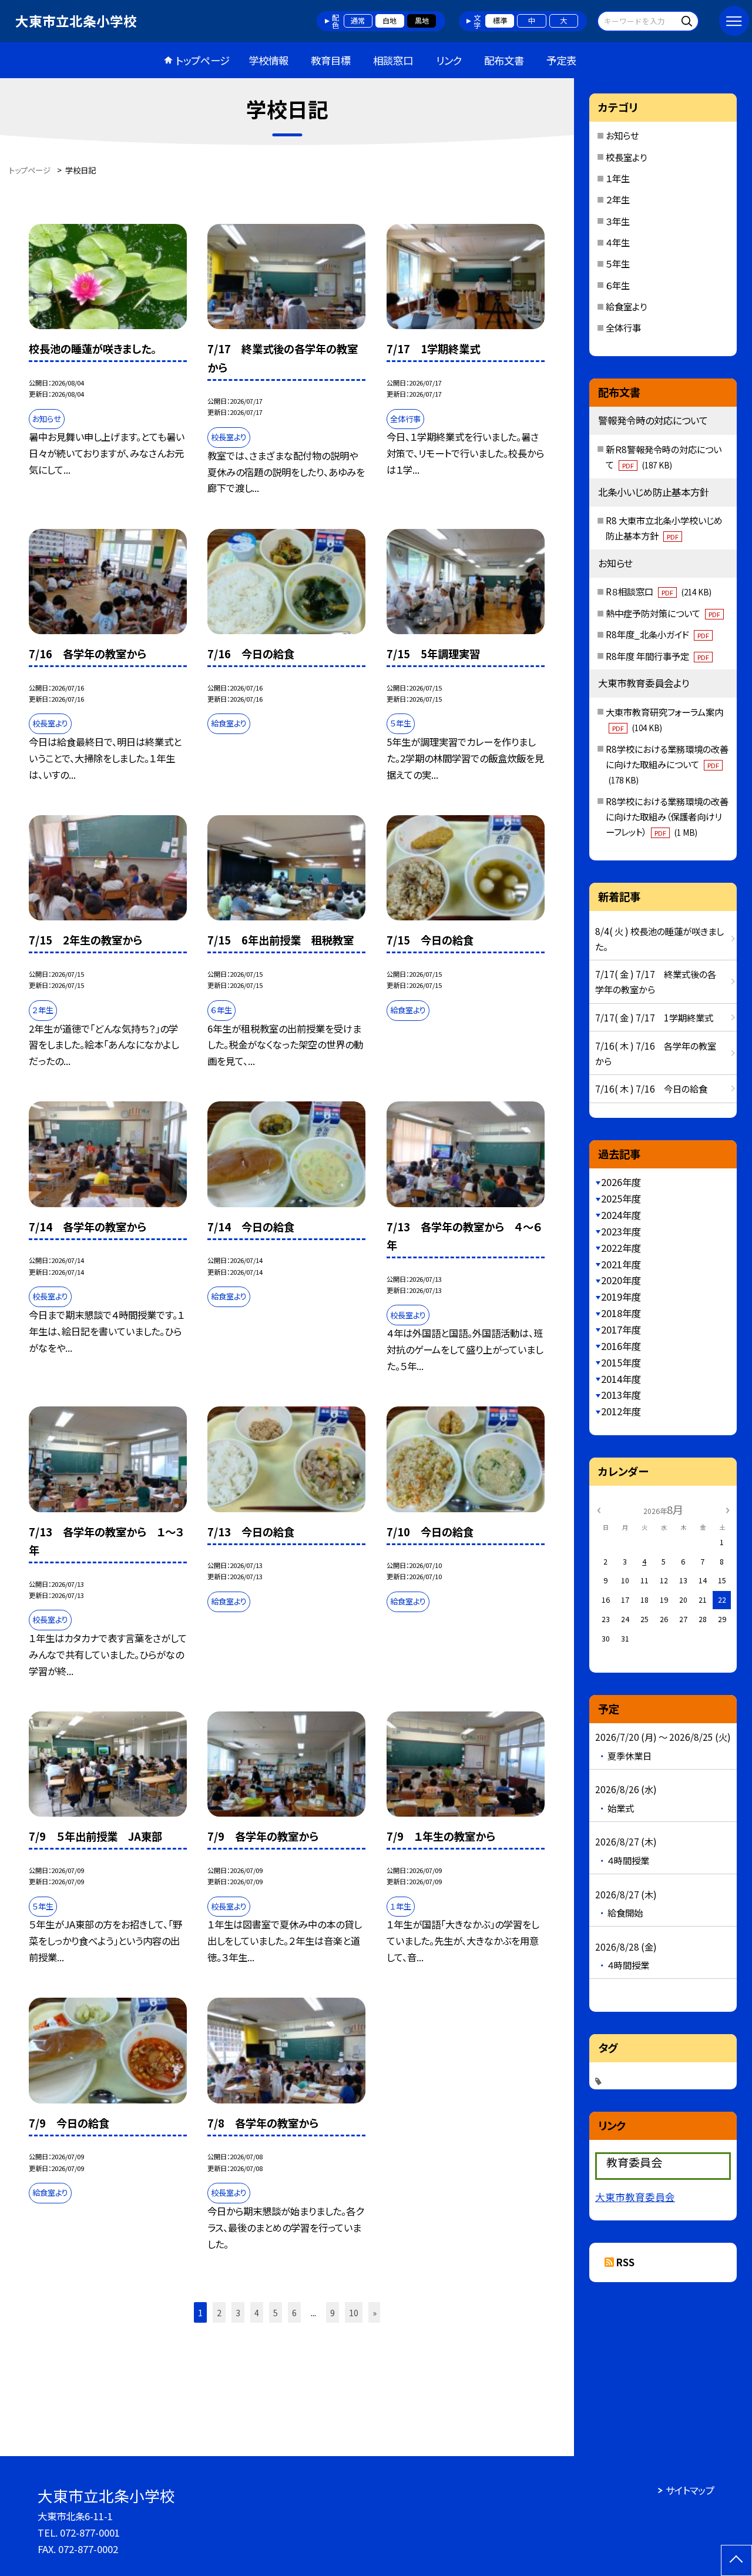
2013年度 (621, 1395)
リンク (449, 60)
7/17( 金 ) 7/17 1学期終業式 (654, 1017)
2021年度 (621, 1264)
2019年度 (621, 1297)
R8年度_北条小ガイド (657, 634)
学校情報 (268, 60)
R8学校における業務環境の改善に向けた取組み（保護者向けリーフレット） (667, 816)
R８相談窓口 (659, 591)
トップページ (203, 60)
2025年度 (621, 1198)
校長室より (626, 157)
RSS (625, 2262)
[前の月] (599, 1509)
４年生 (618, 242)
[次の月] (727, 1509)
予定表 (561, 60)
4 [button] (257, 2312)
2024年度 (621, 1215)
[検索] (688, 21)
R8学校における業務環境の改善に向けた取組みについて (667, 764)
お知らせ (622, 135)
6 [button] (294, 2312)
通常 (358, 21)
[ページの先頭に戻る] (736, 2560)
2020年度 (621, 1280)
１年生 (618, 178)
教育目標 (331, 60)
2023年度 (621, 1231)
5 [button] (276, 2312)
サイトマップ (690, 2490)
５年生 (618, 263)
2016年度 (621, 1346)
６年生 (618, 285)
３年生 (618, 221)
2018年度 (621, 1313)
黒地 (422, 21)
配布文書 (504, 60)
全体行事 (623, 327)
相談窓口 (393, 60)
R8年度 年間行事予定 (657, 656)
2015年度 (621, 1362)
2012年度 (621, 1411)
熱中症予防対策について (663, 613)
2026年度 (621, 1182)
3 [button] (238, 2312)
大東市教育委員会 (635, 2197)
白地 (390, 21)
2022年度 (621, 1248)
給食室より (626, 306)
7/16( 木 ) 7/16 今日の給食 (651, 1088)
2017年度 (621, 1329)
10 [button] (354, 2312)
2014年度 (621, 1379)
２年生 (618, 199)
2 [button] (219, 2312)
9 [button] (333, 2312)
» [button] (375, 2312)
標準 (500, 21)
